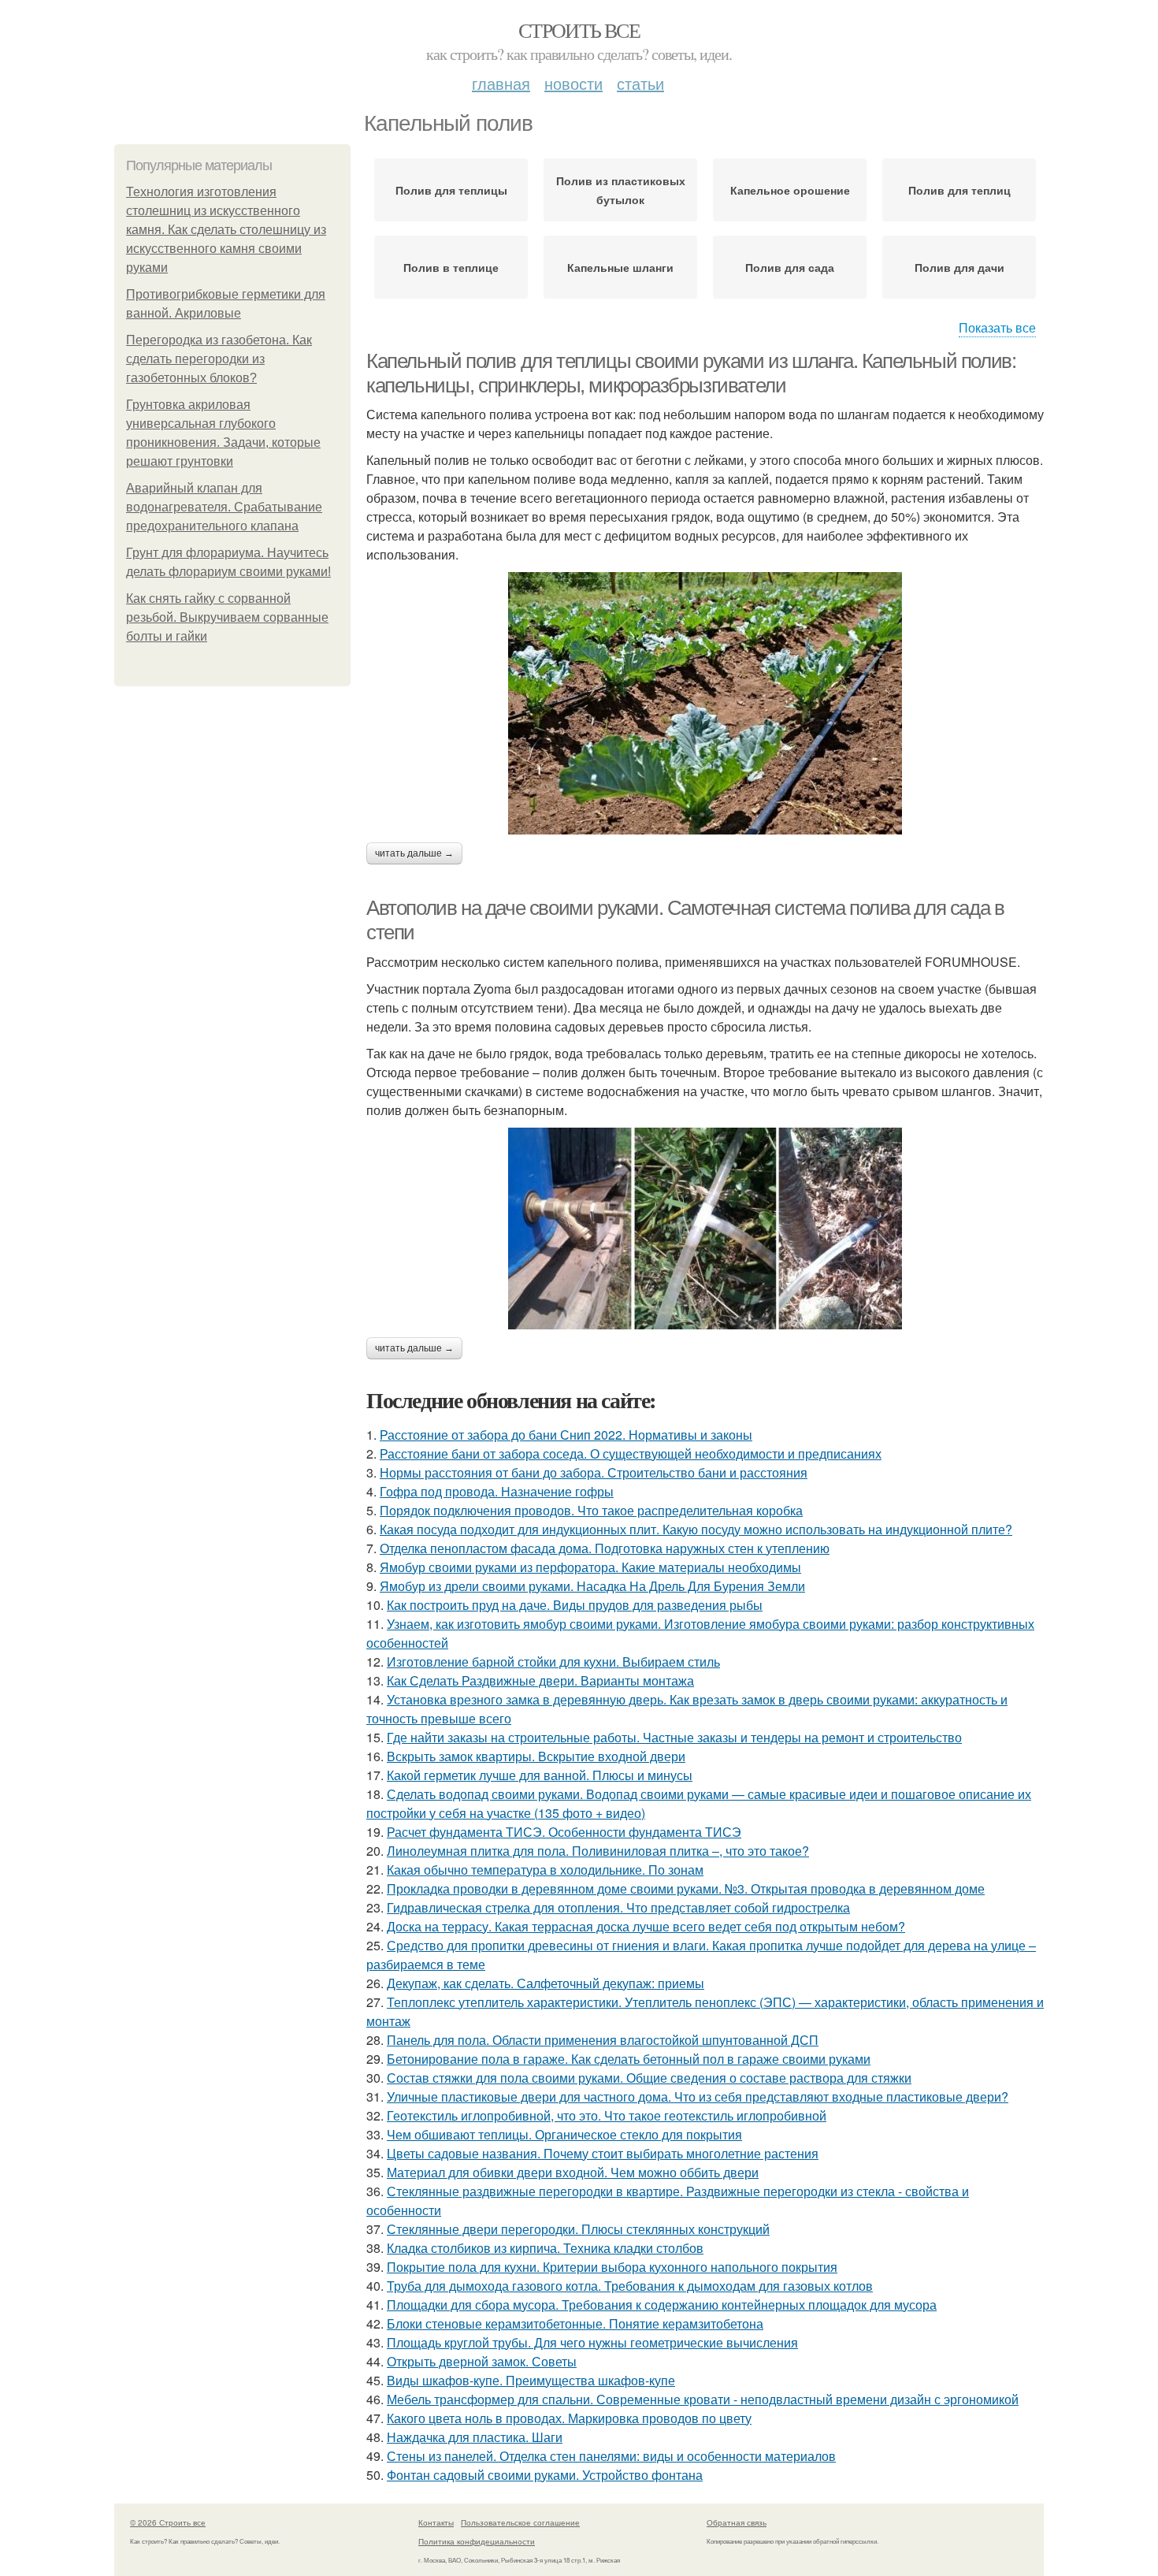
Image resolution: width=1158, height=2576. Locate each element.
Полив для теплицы (451, 190)
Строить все (579, 30)
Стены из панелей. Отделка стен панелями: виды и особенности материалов (611, 2456)
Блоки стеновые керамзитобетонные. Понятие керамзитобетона (575, 2323)
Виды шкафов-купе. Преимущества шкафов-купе (531, 2380)
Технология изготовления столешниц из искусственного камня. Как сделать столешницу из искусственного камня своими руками (226, 230)
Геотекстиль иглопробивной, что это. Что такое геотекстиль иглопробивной (607, 2115)
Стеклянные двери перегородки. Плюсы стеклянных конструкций (578, 2229)
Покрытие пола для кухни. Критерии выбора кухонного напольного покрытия (612, 2267)
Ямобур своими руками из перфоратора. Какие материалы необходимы (590, 1567)
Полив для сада (790, 267)
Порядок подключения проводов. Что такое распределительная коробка (591, 1510)
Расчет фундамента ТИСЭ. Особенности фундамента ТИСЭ (564, 1832)
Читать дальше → (414, 853)
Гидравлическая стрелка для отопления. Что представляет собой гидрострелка (618, 1907)
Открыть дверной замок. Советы (482, 2361)
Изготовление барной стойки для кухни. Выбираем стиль (553, 1662)
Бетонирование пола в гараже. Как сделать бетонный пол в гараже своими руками (629, 2059)
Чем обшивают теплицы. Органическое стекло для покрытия (564, 2134)
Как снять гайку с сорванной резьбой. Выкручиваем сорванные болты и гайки (227, 617)
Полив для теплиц (959, 190)
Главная (501, 83)
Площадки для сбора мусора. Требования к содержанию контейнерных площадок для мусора (662, 2305)
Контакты (436, 2522)
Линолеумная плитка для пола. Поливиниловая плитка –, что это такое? (598, 1851)
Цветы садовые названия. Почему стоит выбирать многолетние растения (603, 2153)
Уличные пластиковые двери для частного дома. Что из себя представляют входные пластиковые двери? (698, 2096)
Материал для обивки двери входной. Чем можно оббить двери (573, 2172)
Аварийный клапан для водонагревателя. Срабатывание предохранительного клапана (224, 507)
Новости (573, 83)
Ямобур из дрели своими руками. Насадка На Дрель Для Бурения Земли (592, 1586)
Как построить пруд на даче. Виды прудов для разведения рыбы (575, 1605)
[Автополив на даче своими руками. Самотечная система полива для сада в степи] (705, 1229)
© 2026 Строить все (168, 2522)
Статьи (640, 83)
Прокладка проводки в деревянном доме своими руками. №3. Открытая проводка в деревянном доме (686, 1888)
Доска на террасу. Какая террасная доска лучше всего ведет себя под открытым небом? (646, 1926)
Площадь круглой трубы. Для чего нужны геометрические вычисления (592, 2342)
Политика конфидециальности (477, 2541)
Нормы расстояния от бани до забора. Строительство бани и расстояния (594, 1472)
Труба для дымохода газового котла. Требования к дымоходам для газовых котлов (630, 2286)
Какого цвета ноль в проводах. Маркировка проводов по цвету (569, 2418)
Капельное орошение (790, 190)
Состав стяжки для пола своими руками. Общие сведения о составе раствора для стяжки (649, 2078)
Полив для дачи (959, 267)
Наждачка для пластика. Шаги (475, 2437)
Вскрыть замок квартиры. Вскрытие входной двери (536, 1756)
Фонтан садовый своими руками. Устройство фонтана (545, 2475)
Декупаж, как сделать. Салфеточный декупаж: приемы (546, 1983)
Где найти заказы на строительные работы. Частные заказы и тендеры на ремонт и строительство (674, 1737)
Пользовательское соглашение (520, 2522)
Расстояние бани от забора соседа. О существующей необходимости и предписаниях (631, 1453)
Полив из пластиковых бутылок (621, 190)
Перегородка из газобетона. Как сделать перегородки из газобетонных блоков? (219, 359)
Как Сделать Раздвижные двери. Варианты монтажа (540, 1680)
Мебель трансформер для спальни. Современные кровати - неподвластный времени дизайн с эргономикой (703, 2399)
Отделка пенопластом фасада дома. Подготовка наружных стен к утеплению (605, 1548)
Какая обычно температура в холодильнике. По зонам (545, 1870)
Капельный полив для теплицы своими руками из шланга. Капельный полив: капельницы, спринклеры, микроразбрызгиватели (691, 373)
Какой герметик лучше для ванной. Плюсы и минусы (540, 1775)
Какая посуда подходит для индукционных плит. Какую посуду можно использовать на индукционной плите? (696, 1529)
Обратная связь (737, 2522)
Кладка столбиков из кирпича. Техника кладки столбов (545, 2248)
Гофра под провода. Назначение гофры (497, 1491)
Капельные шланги (620, 267)
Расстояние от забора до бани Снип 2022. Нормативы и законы (566, 1435)
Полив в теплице (451, 267)
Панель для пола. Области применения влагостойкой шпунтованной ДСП (603, 2040)
